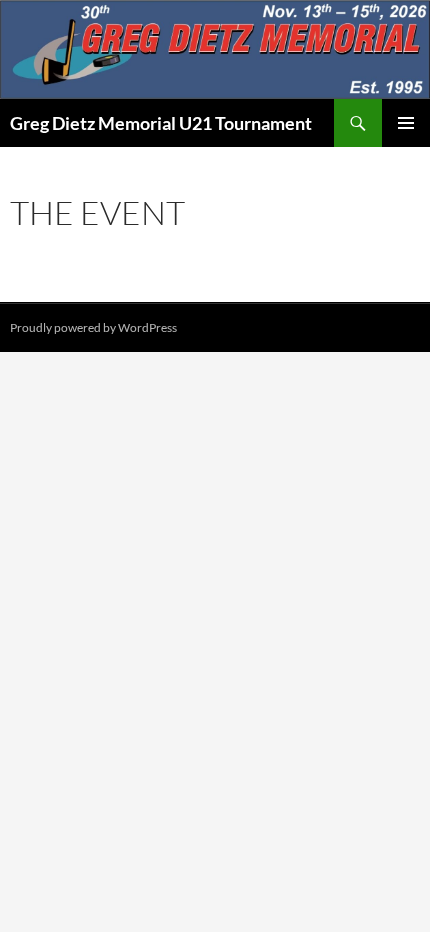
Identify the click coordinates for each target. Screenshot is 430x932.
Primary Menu (406, 123)
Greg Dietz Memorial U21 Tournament (161, 123)
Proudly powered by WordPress (93, 327)
